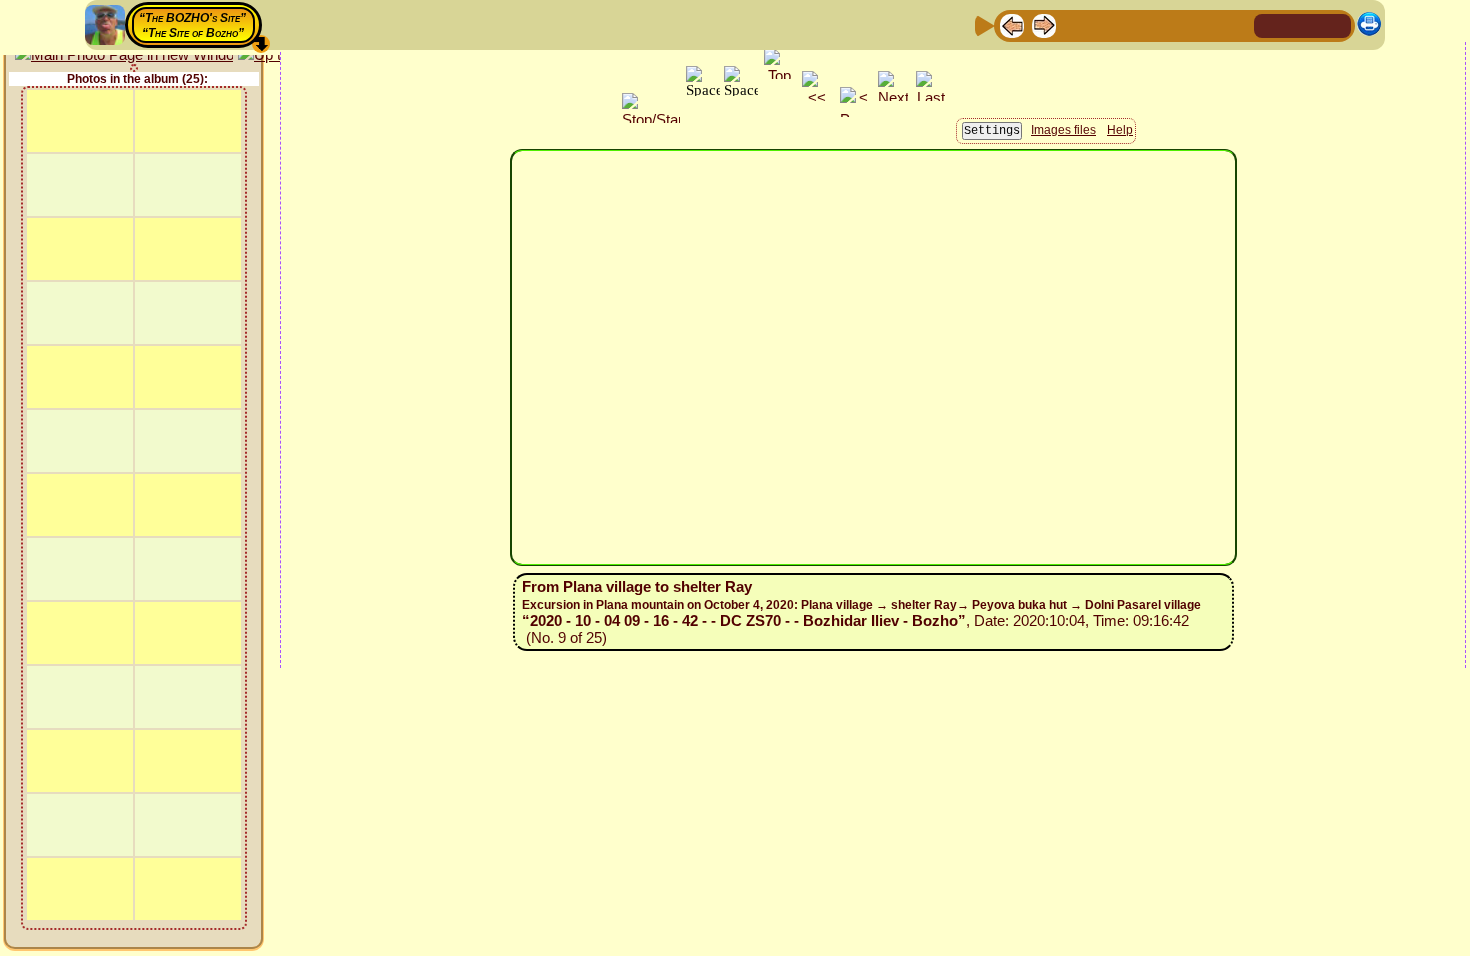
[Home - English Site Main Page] (1303, 24)
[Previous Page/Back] (1012, 24)
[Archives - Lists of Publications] (1076, 24)
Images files (1063, 130)
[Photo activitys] (1172, 24)
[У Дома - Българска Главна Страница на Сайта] (1335, 24)
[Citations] (1108, 24)
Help (1120, 130)
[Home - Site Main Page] (1271, 24)
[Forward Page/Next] (1044, 24)
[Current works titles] (1140, 24)
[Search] (1236, 24)
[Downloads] (1204, 24)
